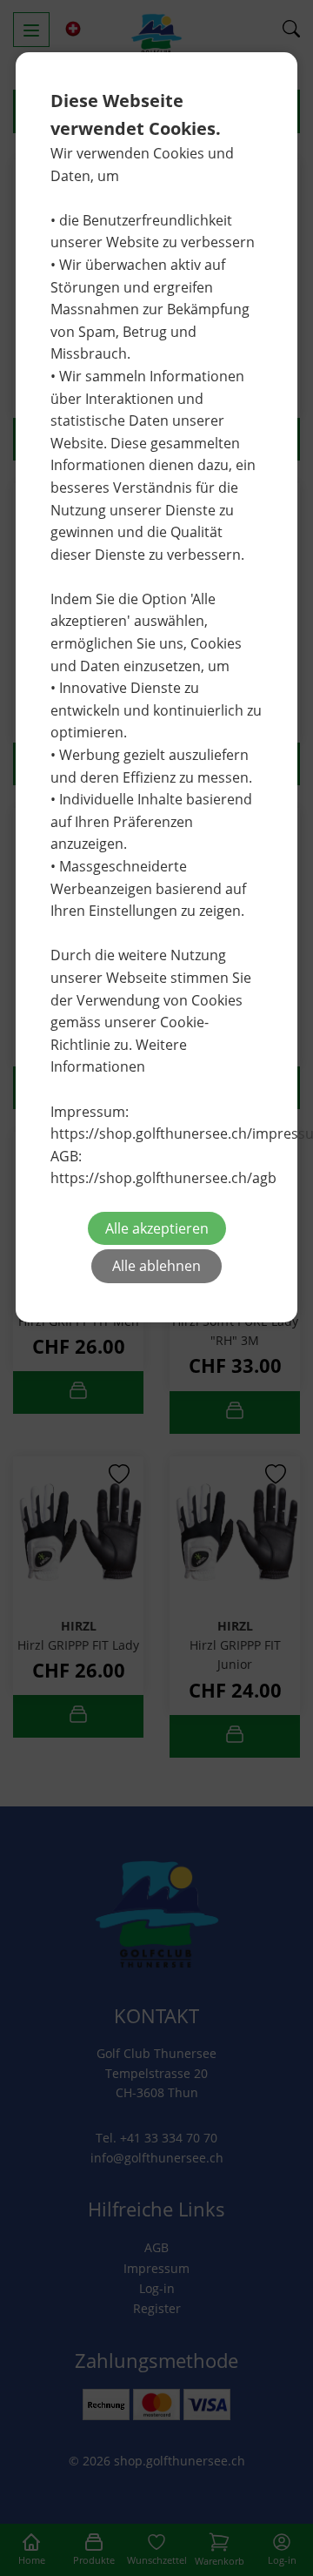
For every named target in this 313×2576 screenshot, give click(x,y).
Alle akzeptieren (157, 1228)
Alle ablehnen (156, 1266)
